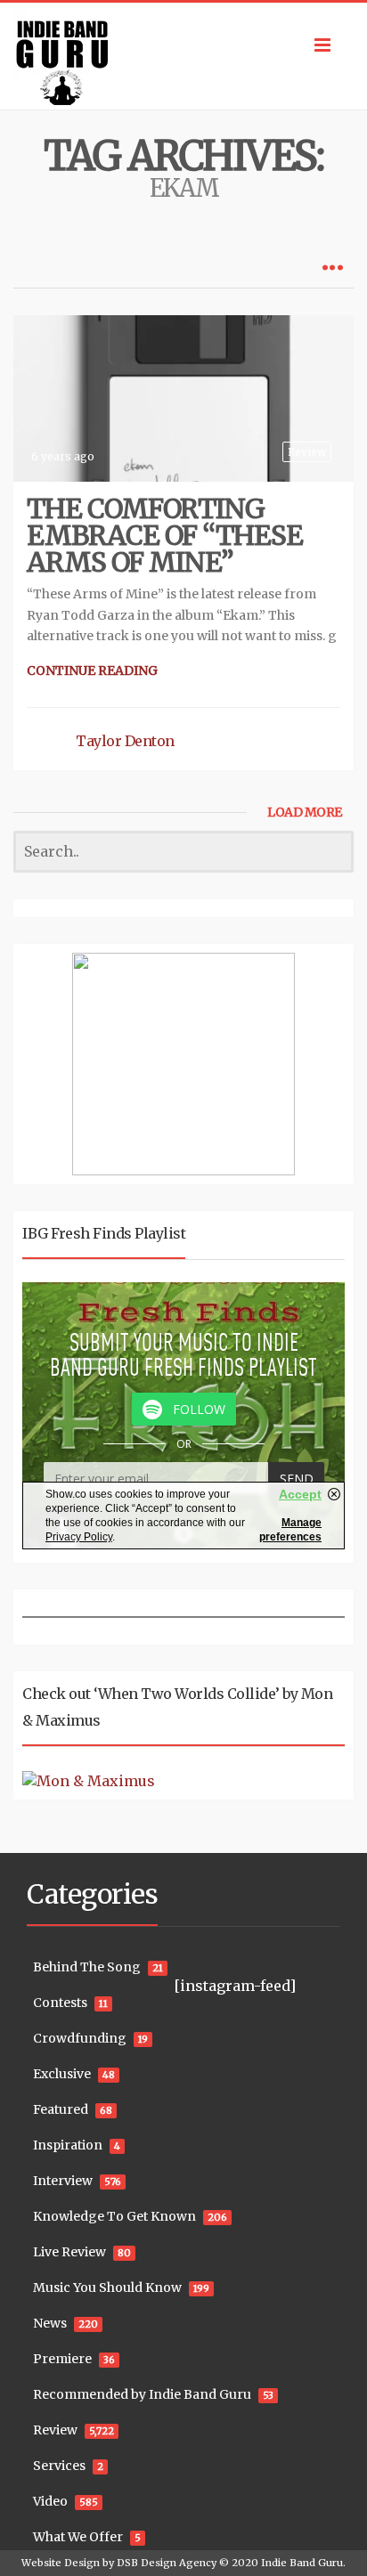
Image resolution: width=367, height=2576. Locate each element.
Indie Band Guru (302, 2563)
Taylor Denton (125, 741)
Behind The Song (87, 1967)
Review (307, 452)
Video (50, 2501)
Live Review (69, 2252)
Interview (63, 2181)
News (50, 2323)
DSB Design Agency (167, 2563)
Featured (61, 2109)
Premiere (62, 2359)
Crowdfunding (80, 2038)
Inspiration (68, 2145)
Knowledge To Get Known (114, 2216)
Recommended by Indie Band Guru (142, 2394)
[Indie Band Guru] (183, 56)
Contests (60, 2003)
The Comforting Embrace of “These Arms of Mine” (165, 535)
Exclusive (62, 2074)
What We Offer (78, 2537)
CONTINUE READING (92, 670)
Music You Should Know (107, 2288)
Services (59, 2466)
